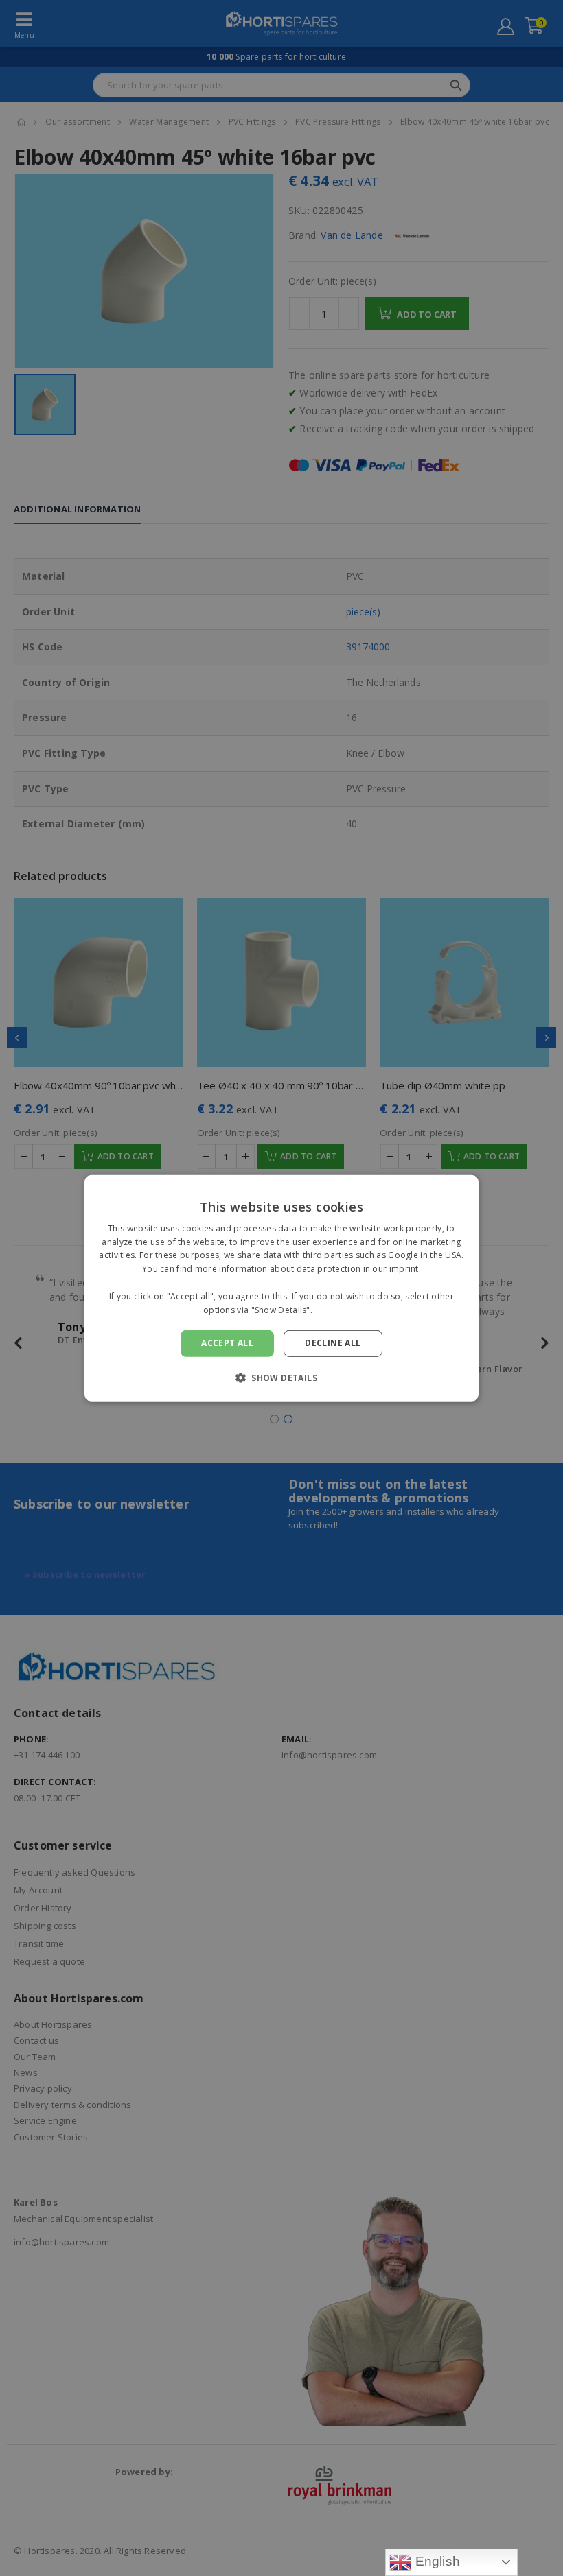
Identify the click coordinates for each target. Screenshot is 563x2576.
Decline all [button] (333, 1343)
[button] (281, 1378)
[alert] (281, 1288)
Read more (337, 1309)
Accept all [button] (227, 1343)
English (436, 2561)
